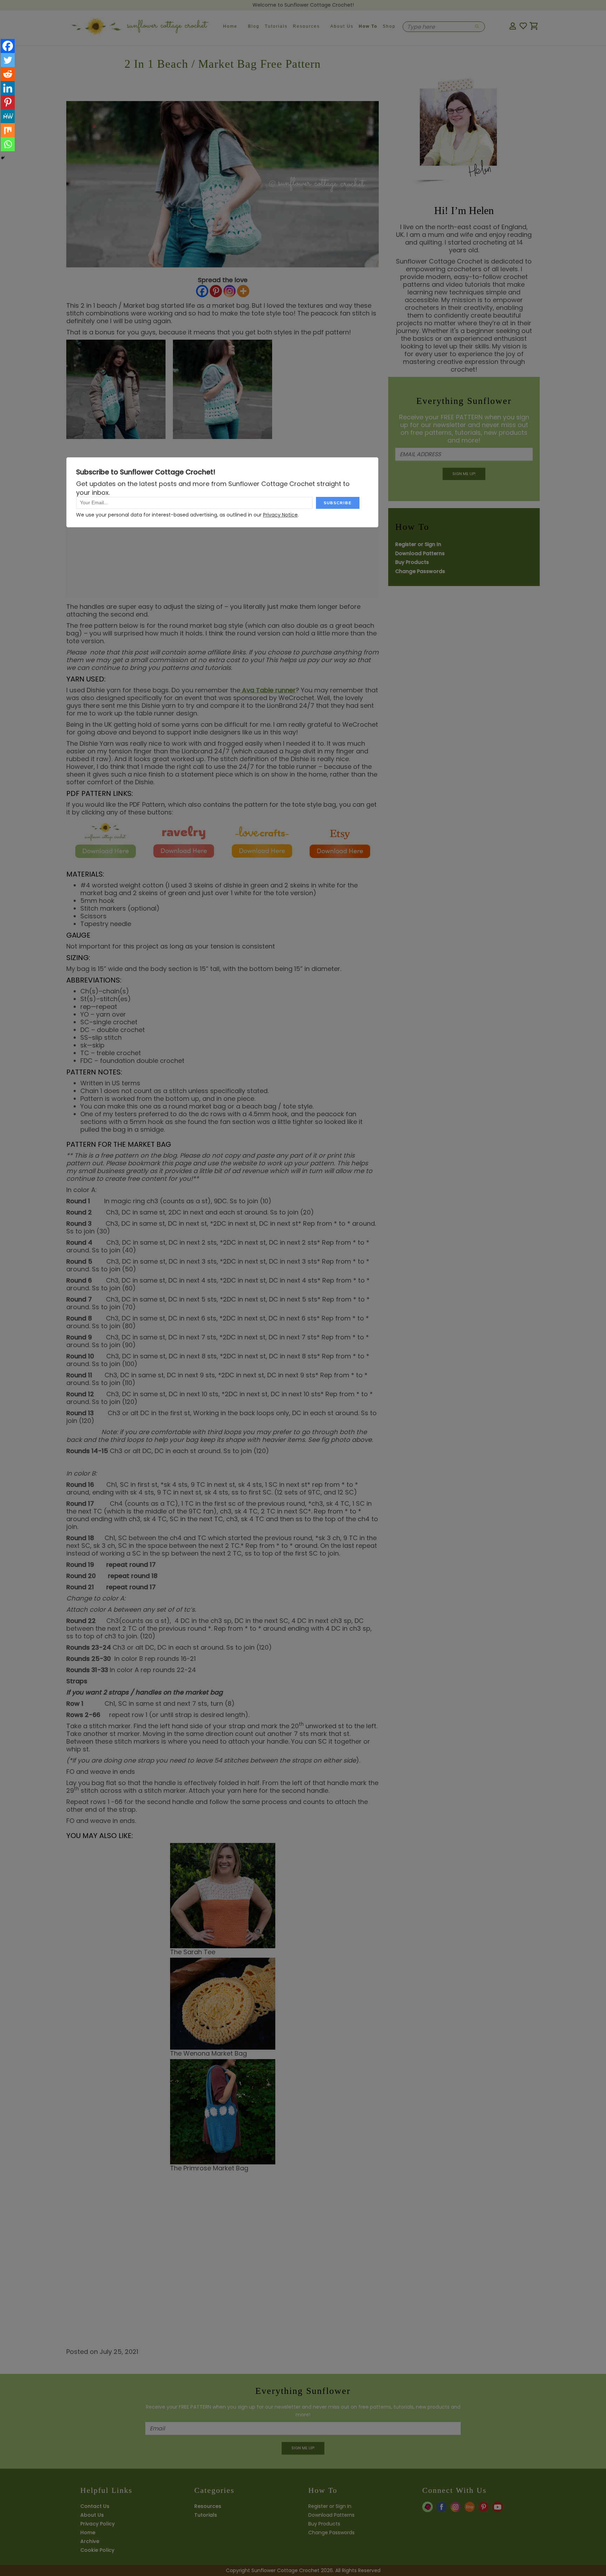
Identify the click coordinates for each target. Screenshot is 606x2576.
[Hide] (3, 158)
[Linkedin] (8, 88)
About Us (342, 26)
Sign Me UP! (464, 474)
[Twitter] (8, 60)
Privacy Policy (97, 2524)
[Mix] (8, 130)
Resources (306, 26)
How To (368, 26)
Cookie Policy (97, 2550)
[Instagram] (230, 293)
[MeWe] (8, 116)
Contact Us (95, 2506)
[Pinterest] (216, 293)
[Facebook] (202, 293)
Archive (90, 2541)
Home (230, 26)
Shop (389, 26)
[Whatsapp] (8, 144)
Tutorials (276, 26)
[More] (243, 293)
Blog (254, 26)
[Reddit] (8, 74)
